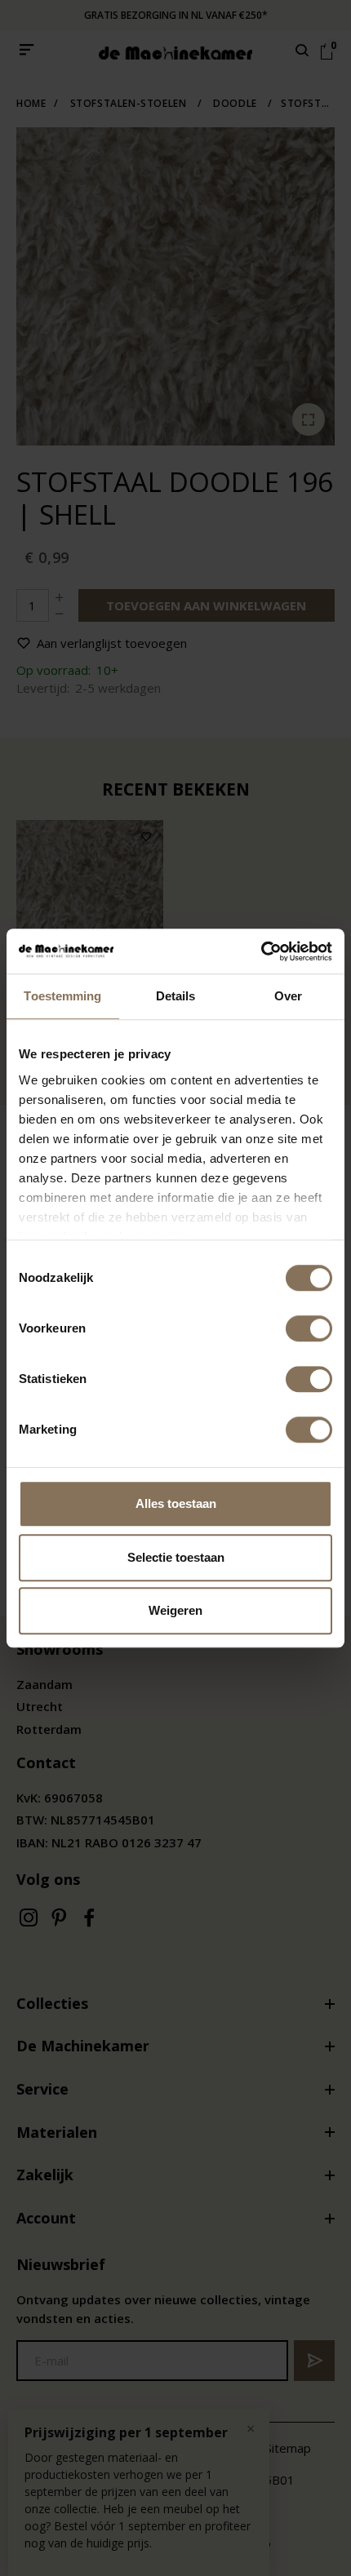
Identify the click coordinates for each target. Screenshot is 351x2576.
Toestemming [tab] (62, 996)
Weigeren (175, 1610)
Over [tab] (288, 996)
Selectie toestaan (176, 1557)
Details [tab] (176, 996)
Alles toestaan (176, 1503)
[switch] (309, 1328)
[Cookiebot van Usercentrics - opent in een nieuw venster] (261, 951)
